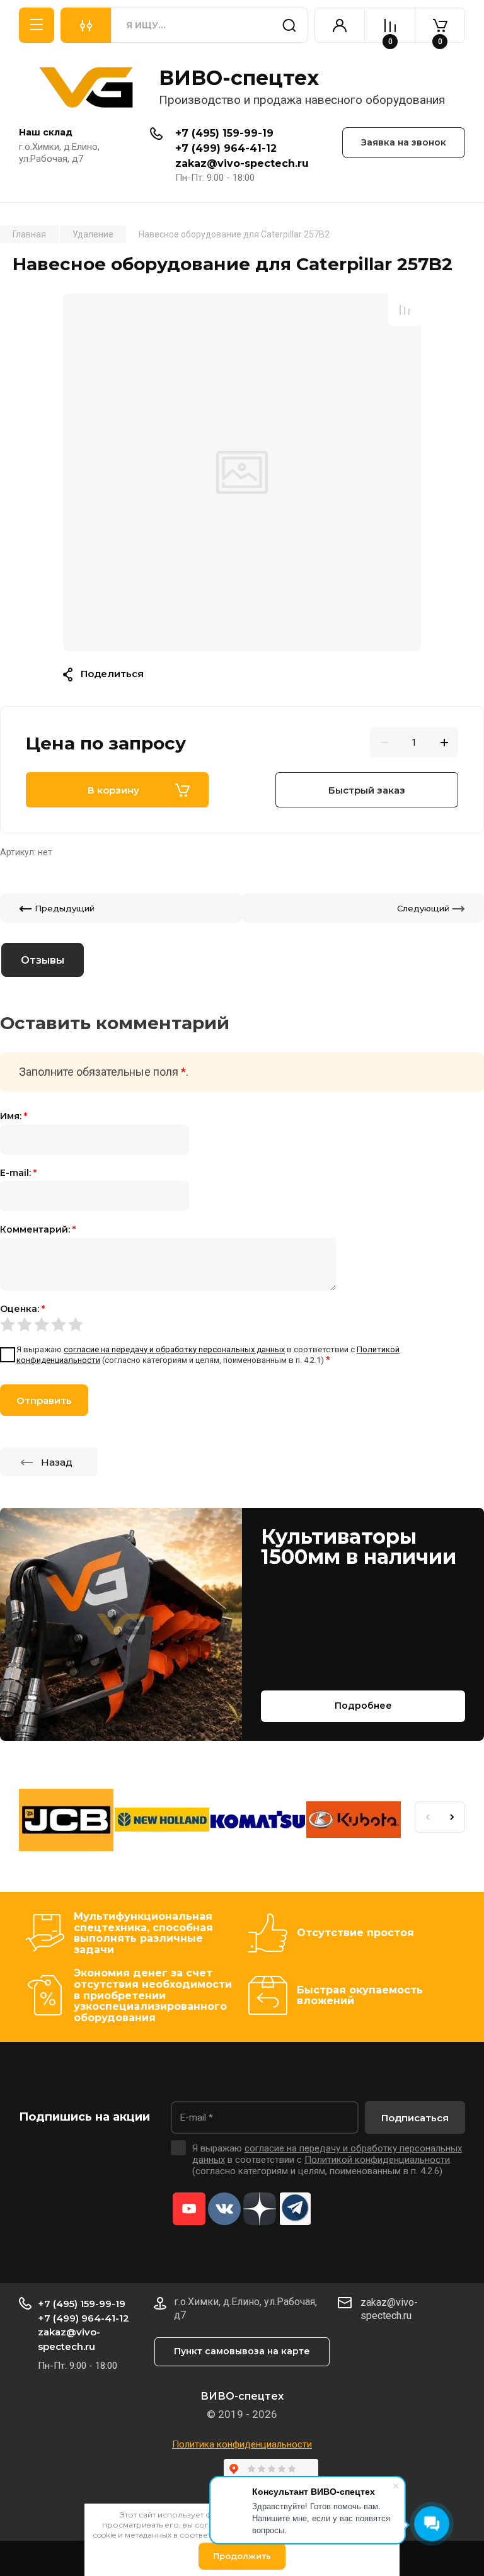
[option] (242, 472)
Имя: (14, 1116)
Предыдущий (65, 908)
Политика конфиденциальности (242, 2444)
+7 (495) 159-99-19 (224, 133)
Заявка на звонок (404, 142)
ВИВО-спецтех (239, 78)
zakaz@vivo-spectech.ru (242, 163)
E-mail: (18, 1173)
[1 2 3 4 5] (242, 1325)
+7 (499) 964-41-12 (226, 148)
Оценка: (22, 1309)
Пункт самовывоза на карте (242, 2351)
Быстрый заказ (367, 790)
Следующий (423, 908)
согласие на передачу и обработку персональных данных (174, 1349)
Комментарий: (38, 1229)
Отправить (44, 1400)
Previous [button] (427, 1817)
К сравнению (405, 310)
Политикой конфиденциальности (377, 2160)
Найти (289, 25)
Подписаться (415, 2118)
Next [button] (452, 1817)
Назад (57, 1462)
